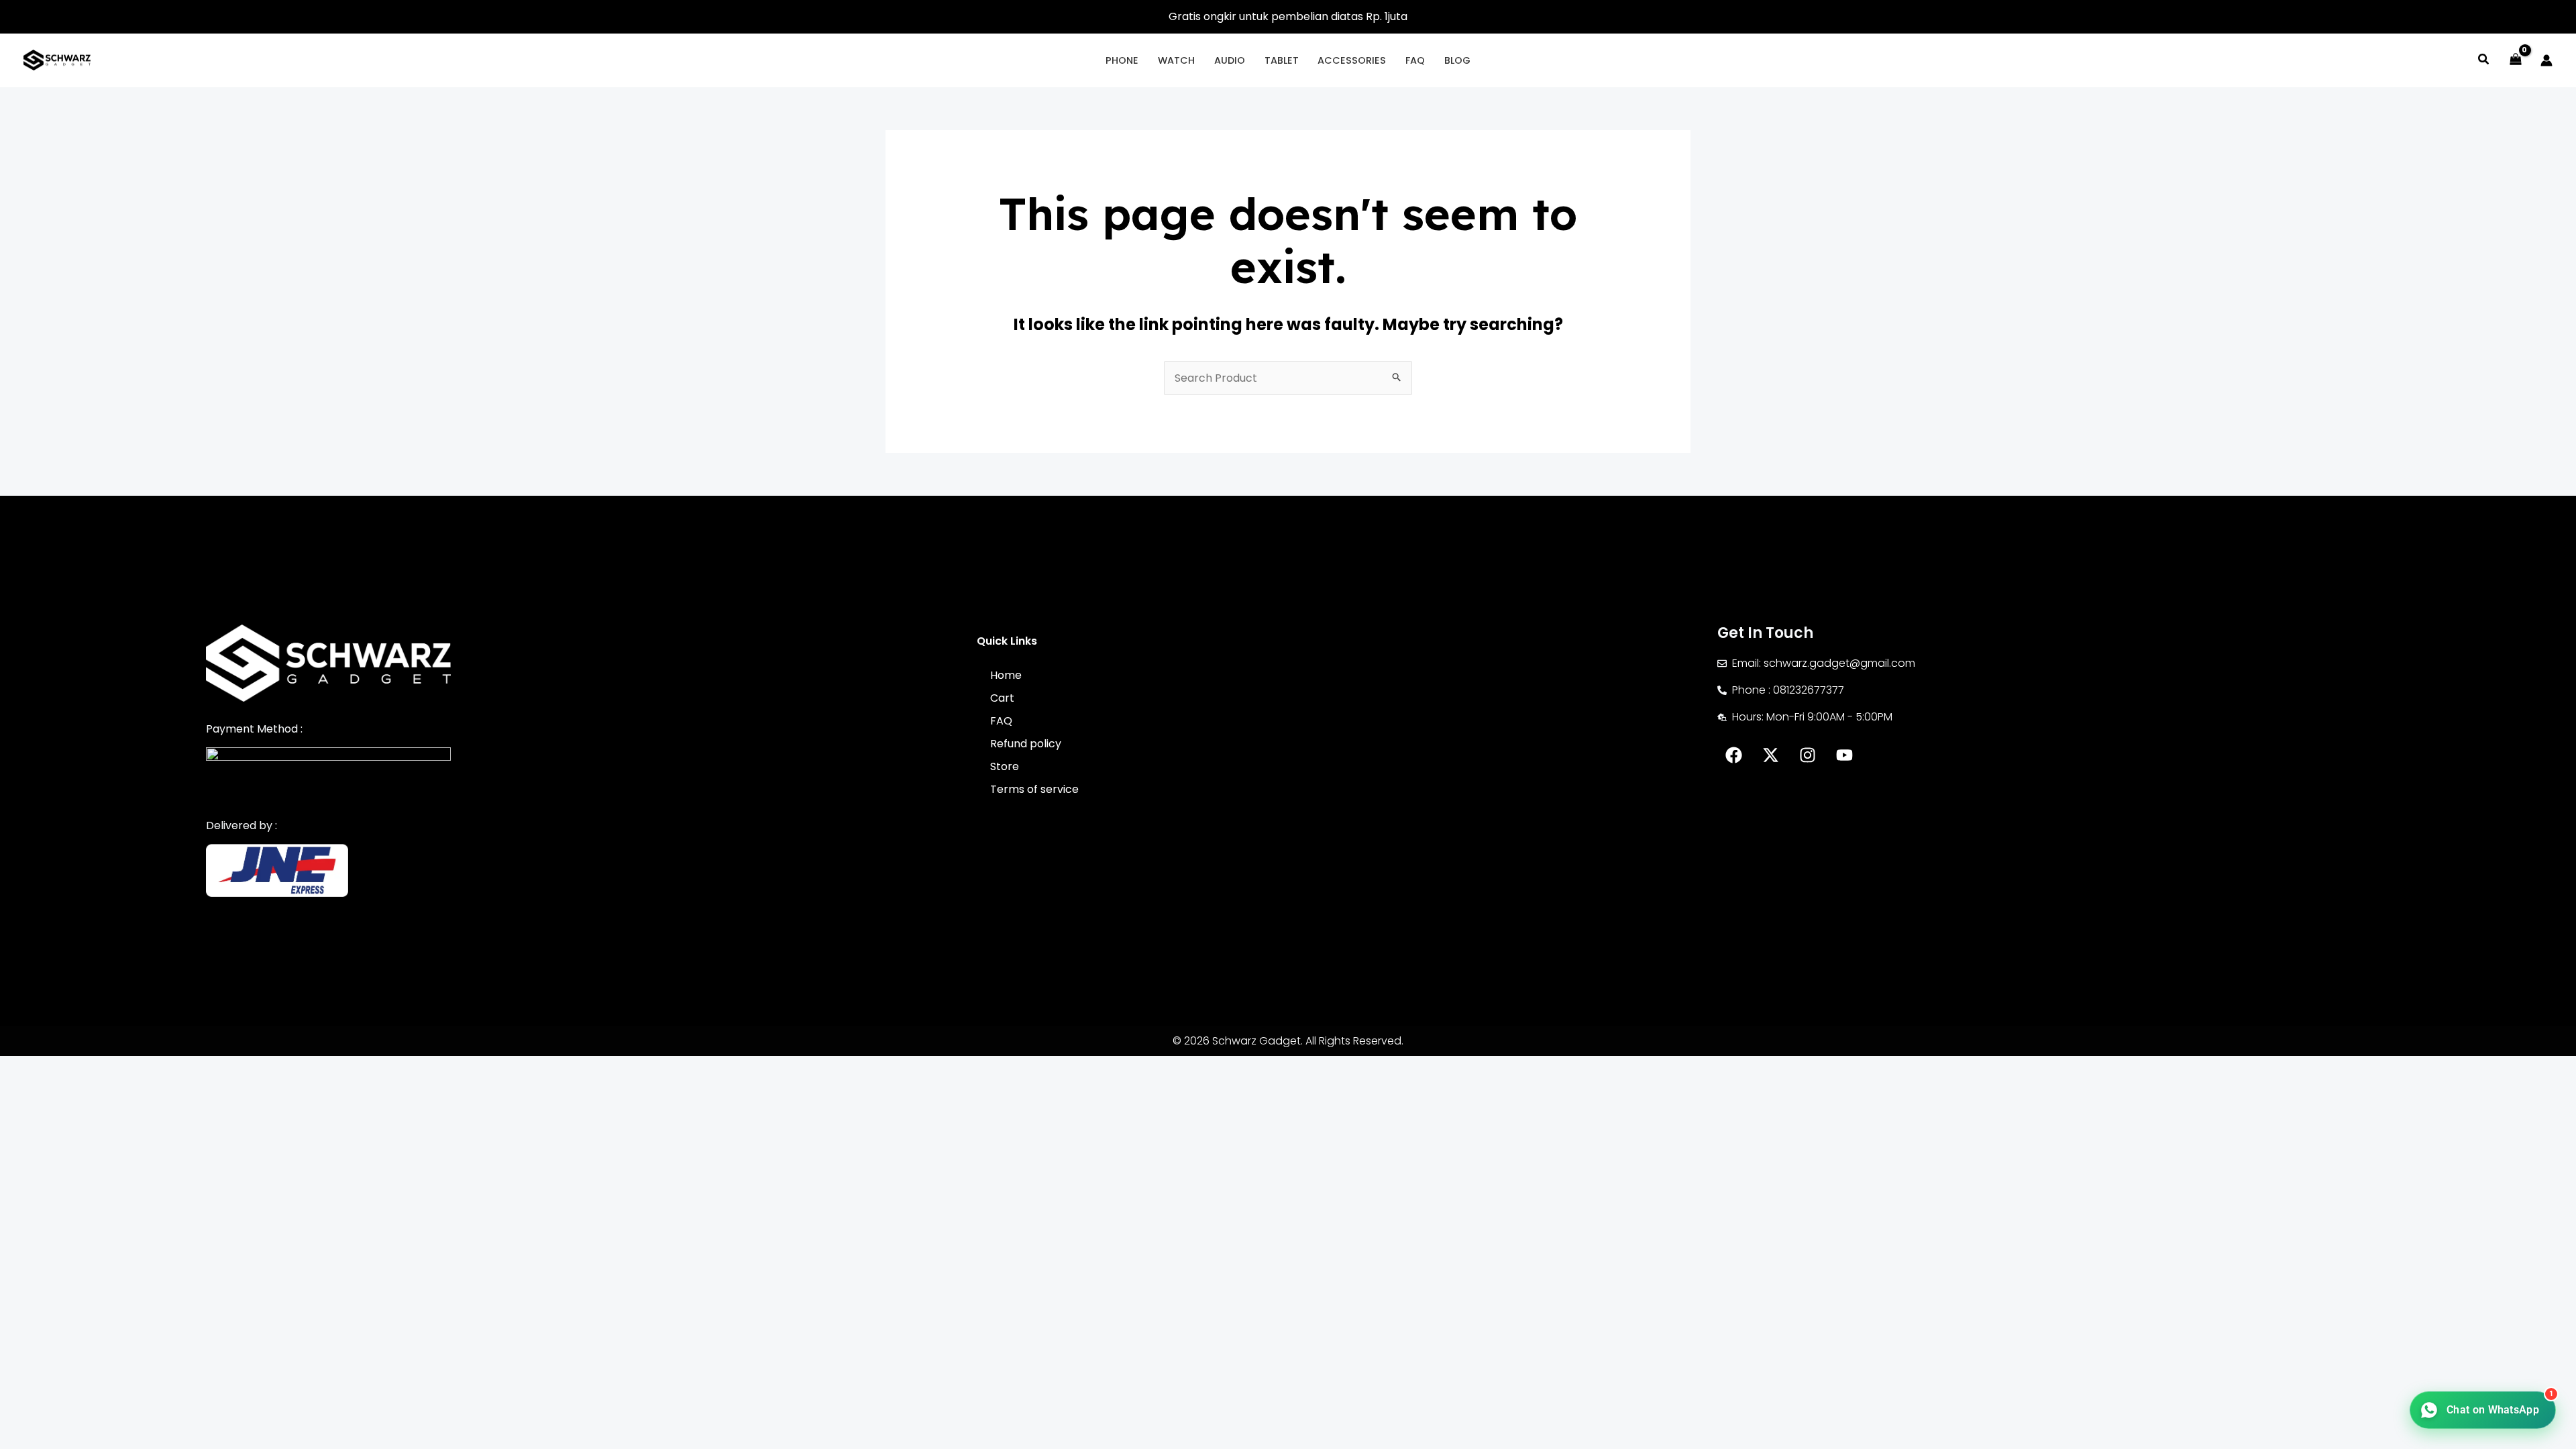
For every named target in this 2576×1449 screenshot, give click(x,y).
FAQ (1001, 721)
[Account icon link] (2546, 60)
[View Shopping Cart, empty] (2515, 60)
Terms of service (1034, 789)
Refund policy (1026, 744)
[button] (2484, 61)
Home (1006, 675)
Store (1005, 766)
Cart (1002, 698)
